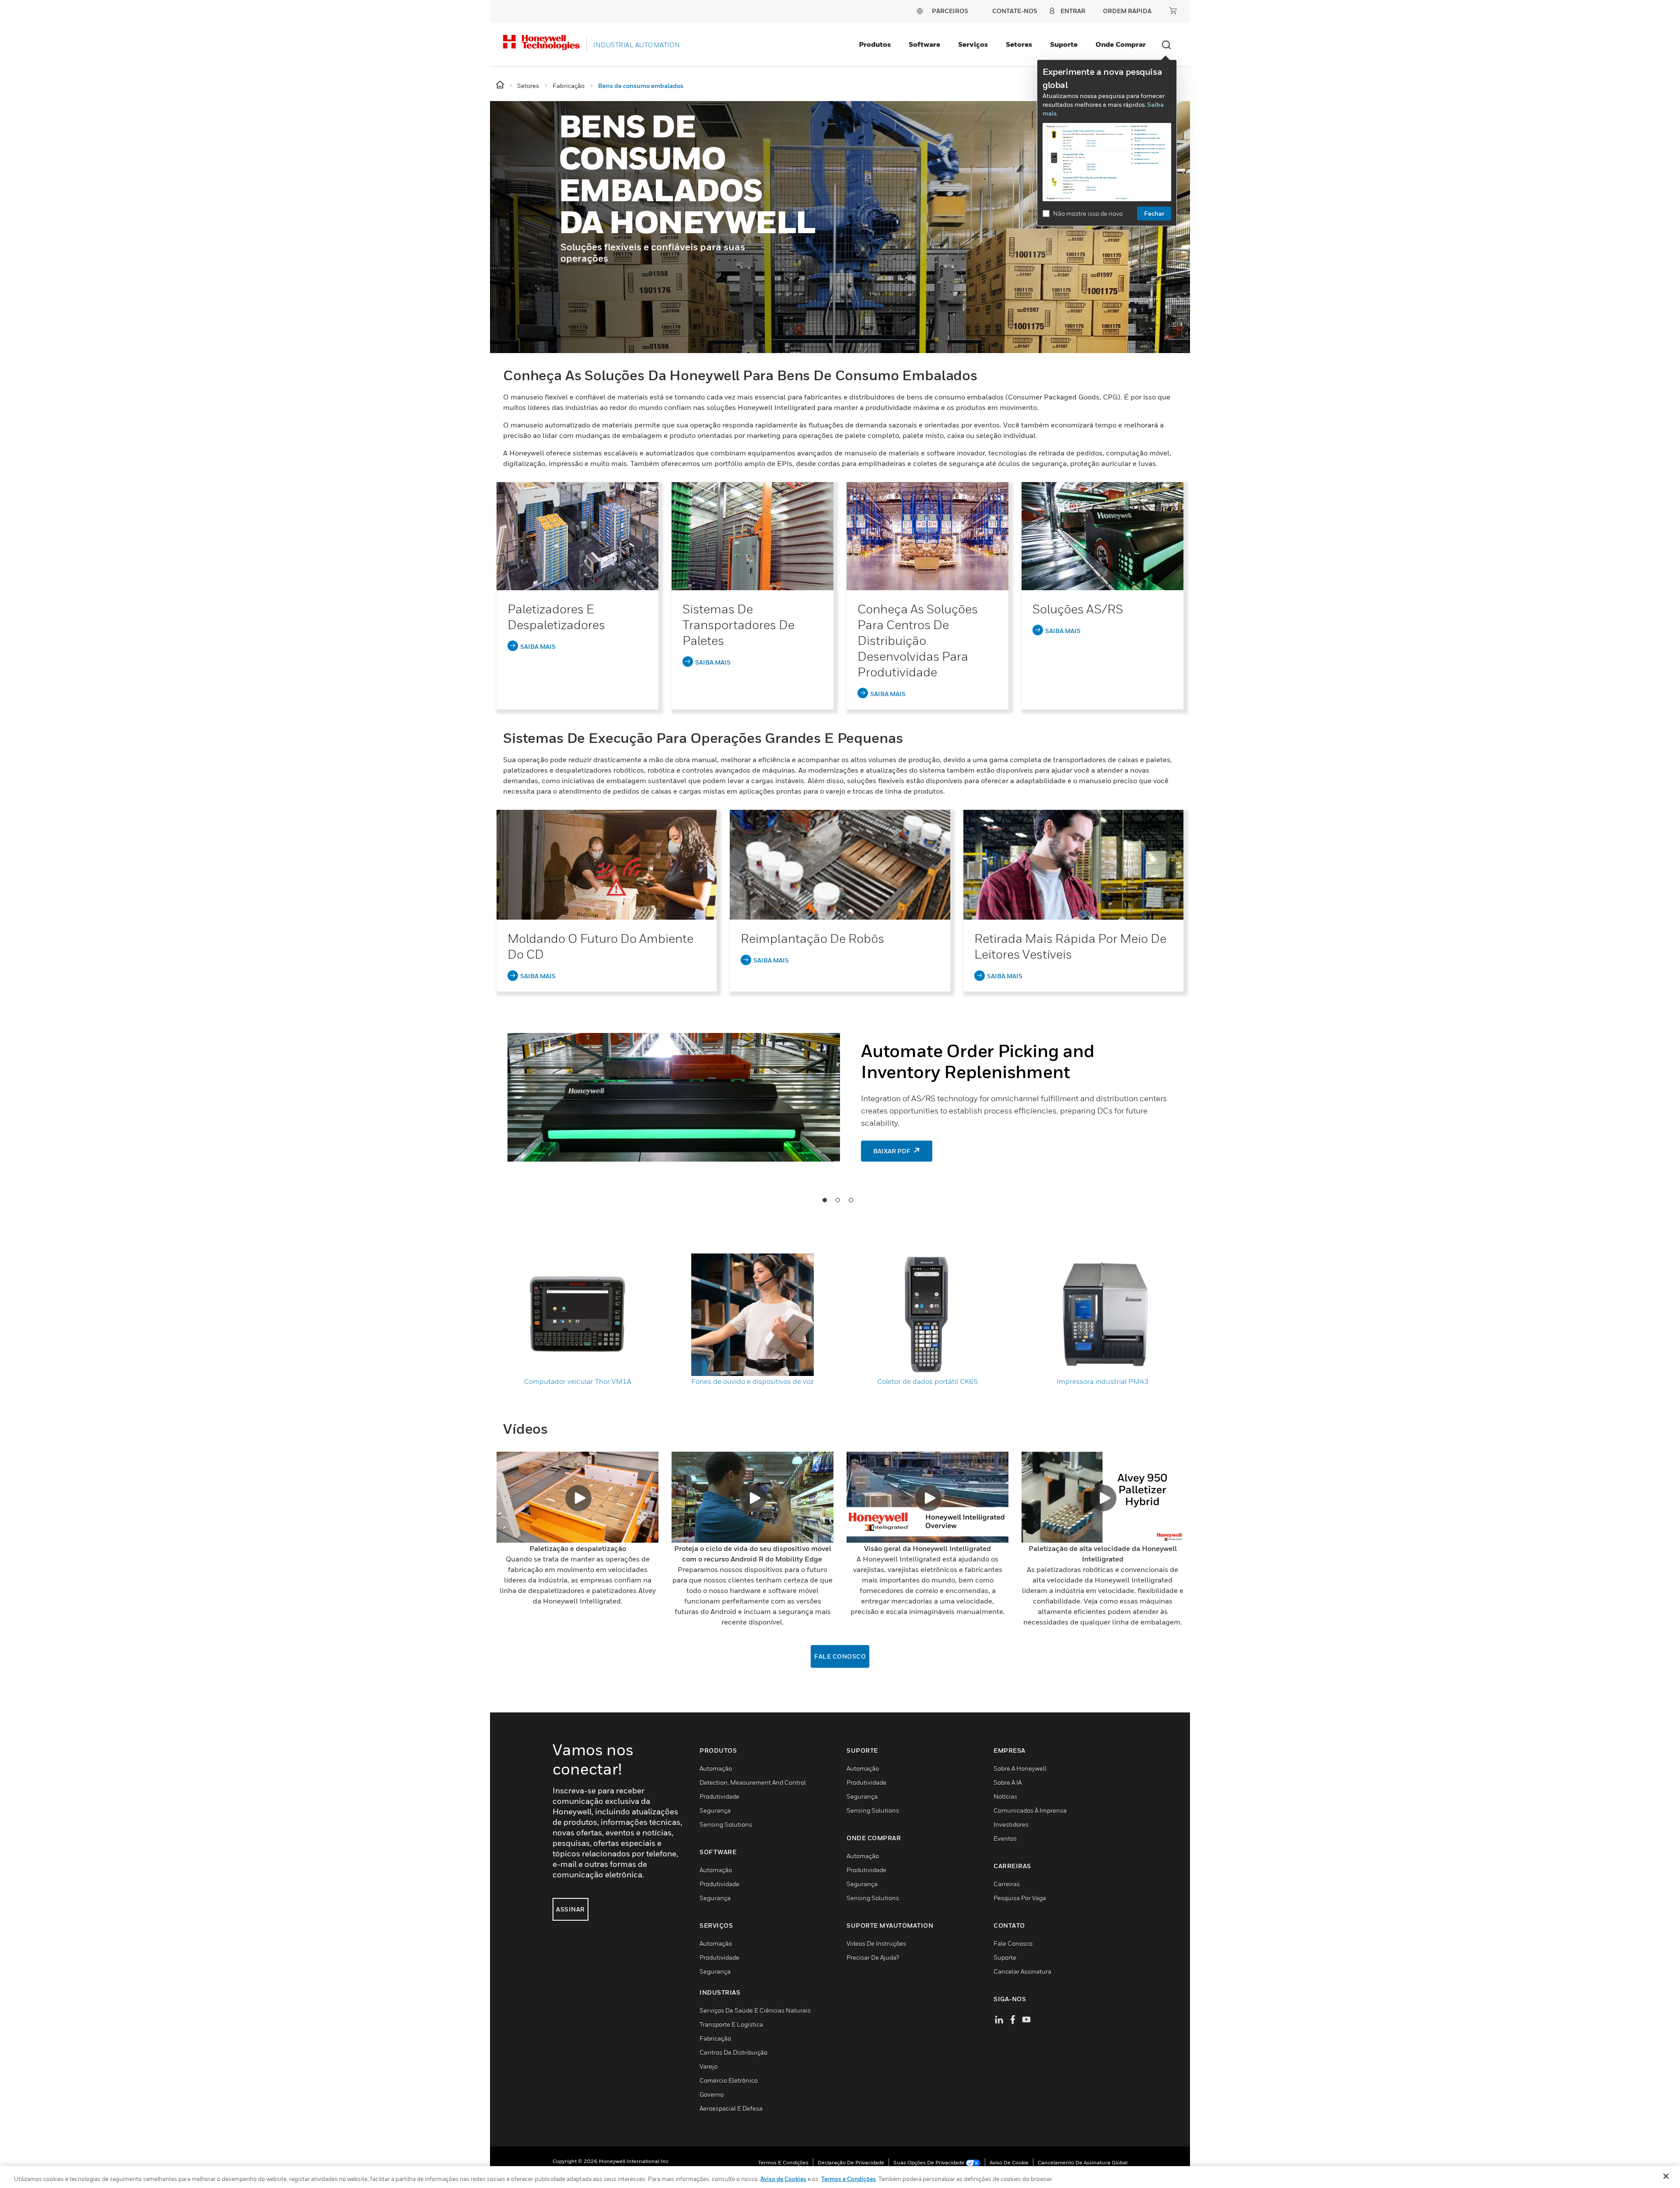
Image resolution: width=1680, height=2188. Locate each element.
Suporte (1064, 44)
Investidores (1011, 1824)
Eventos (1005, 1838)
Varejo (709, 2066)
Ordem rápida (1127, 11)
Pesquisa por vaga (1020, 1898)
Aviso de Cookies (783, 2179)
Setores (1019, 44)
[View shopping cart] (1173, 11)
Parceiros (950, 11)
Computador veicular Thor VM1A (578, 1381)
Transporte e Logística (731, 2024)
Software (924, 44)
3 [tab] (850, 1200)
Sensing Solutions (726, 1824)
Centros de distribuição (733, 2052)
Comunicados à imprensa (1030, 1810)
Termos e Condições (783, 2162)
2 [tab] (837, 1200)
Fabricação (715, 2038)
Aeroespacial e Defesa (731, 2108)
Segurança (715, 1810)
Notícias (1005, 1796)
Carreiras (1007, 1884)
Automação (716, 1768)
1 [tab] (824, 1200)
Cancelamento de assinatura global (1083, 2162)
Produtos (875, 44)
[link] (577, 536)
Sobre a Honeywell (1020, 1768)
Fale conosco (840, 1656)
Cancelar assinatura (1022, 1971)
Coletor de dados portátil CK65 (927, 1381)
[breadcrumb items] (501, 85)
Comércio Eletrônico (729, 2080)
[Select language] (920, 11)
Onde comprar (1121, 44)
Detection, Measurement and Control (753, 1782)
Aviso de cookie (1009, 2162)
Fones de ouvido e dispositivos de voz (752, 1381)
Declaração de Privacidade (851, 2162)
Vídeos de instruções (876, 1943)
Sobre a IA (1008, 1782)
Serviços (973, 44)
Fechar (1154, 213)
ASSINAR (570, 1909)
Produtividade (719, 1796)
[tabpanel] (840, 1101)
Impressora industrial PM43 (1102, 1381)
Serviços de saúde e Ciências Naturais (755, 2010)
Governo (712, 2094)
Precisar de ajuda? (873, 1957)
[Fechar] (1666, 2176)
